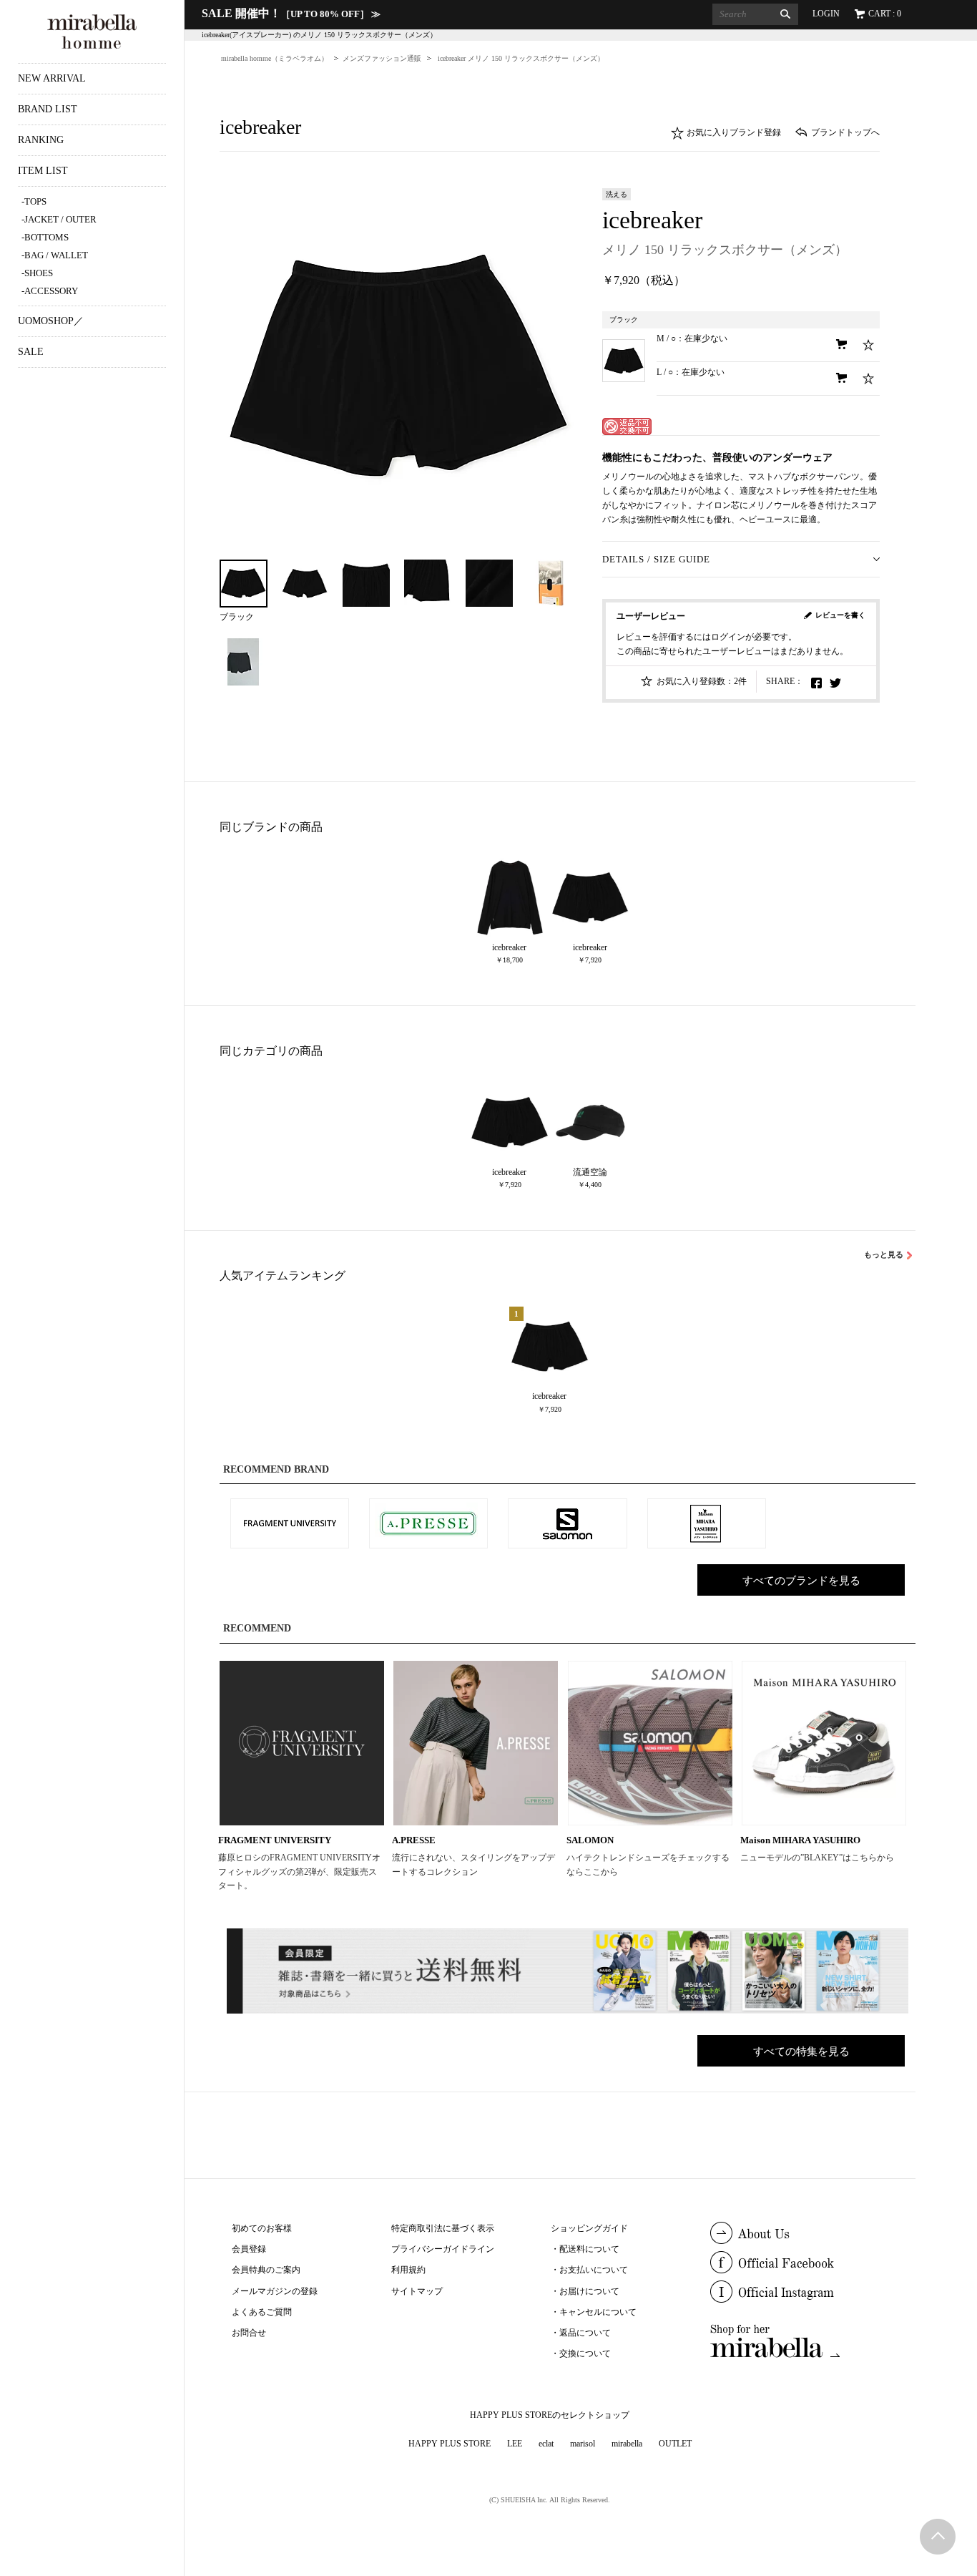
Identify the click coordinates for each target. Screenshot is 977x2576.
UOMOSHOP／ (51, 321)
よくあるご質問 (262, 2312)
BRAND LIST (48, 109)
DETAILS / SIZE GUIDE (656, 559)
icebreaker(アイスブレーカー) (247, 35)
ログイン (728, 637)
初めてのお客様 (262, 2228)
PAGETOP (938, 2537)
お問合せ (249, 2333)
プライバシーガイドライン (443, 2249)
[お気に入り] (869, 345)
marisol (583, 2444)
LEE (515, 2444)
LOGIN (826, 14)
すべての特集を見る (801, 2051)
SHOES (39, 273)
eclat (546, 2444)
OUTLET (675, 2444)
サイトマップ (417, 2291)
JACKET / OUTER (60, 219)
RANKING (41, 140)
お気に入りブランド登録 (734, 132)
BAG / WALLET (56, 255)
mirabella (627, 2444)
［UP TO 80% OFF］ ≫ (291, 14)
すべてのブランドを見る (801, 1581)
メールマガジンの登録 (275, 2291)
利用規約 (408, 2270)
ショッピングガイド (589, 2228)
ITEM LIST (43, 171)
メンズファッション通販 (382, 58)
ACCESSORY (51, 291)
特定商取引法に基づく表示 (443, 2228)
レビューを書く (840, 615)
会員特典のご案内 (266, 2270)
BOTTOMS (46, 237)
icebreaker (652, 220)
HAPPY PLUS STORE (450, 2444)
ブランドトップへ (845, 132)
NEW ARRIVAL (52, 78)
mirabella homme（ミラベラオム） (275, 58)
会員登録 (249, 2249)
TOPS (35, 201)
